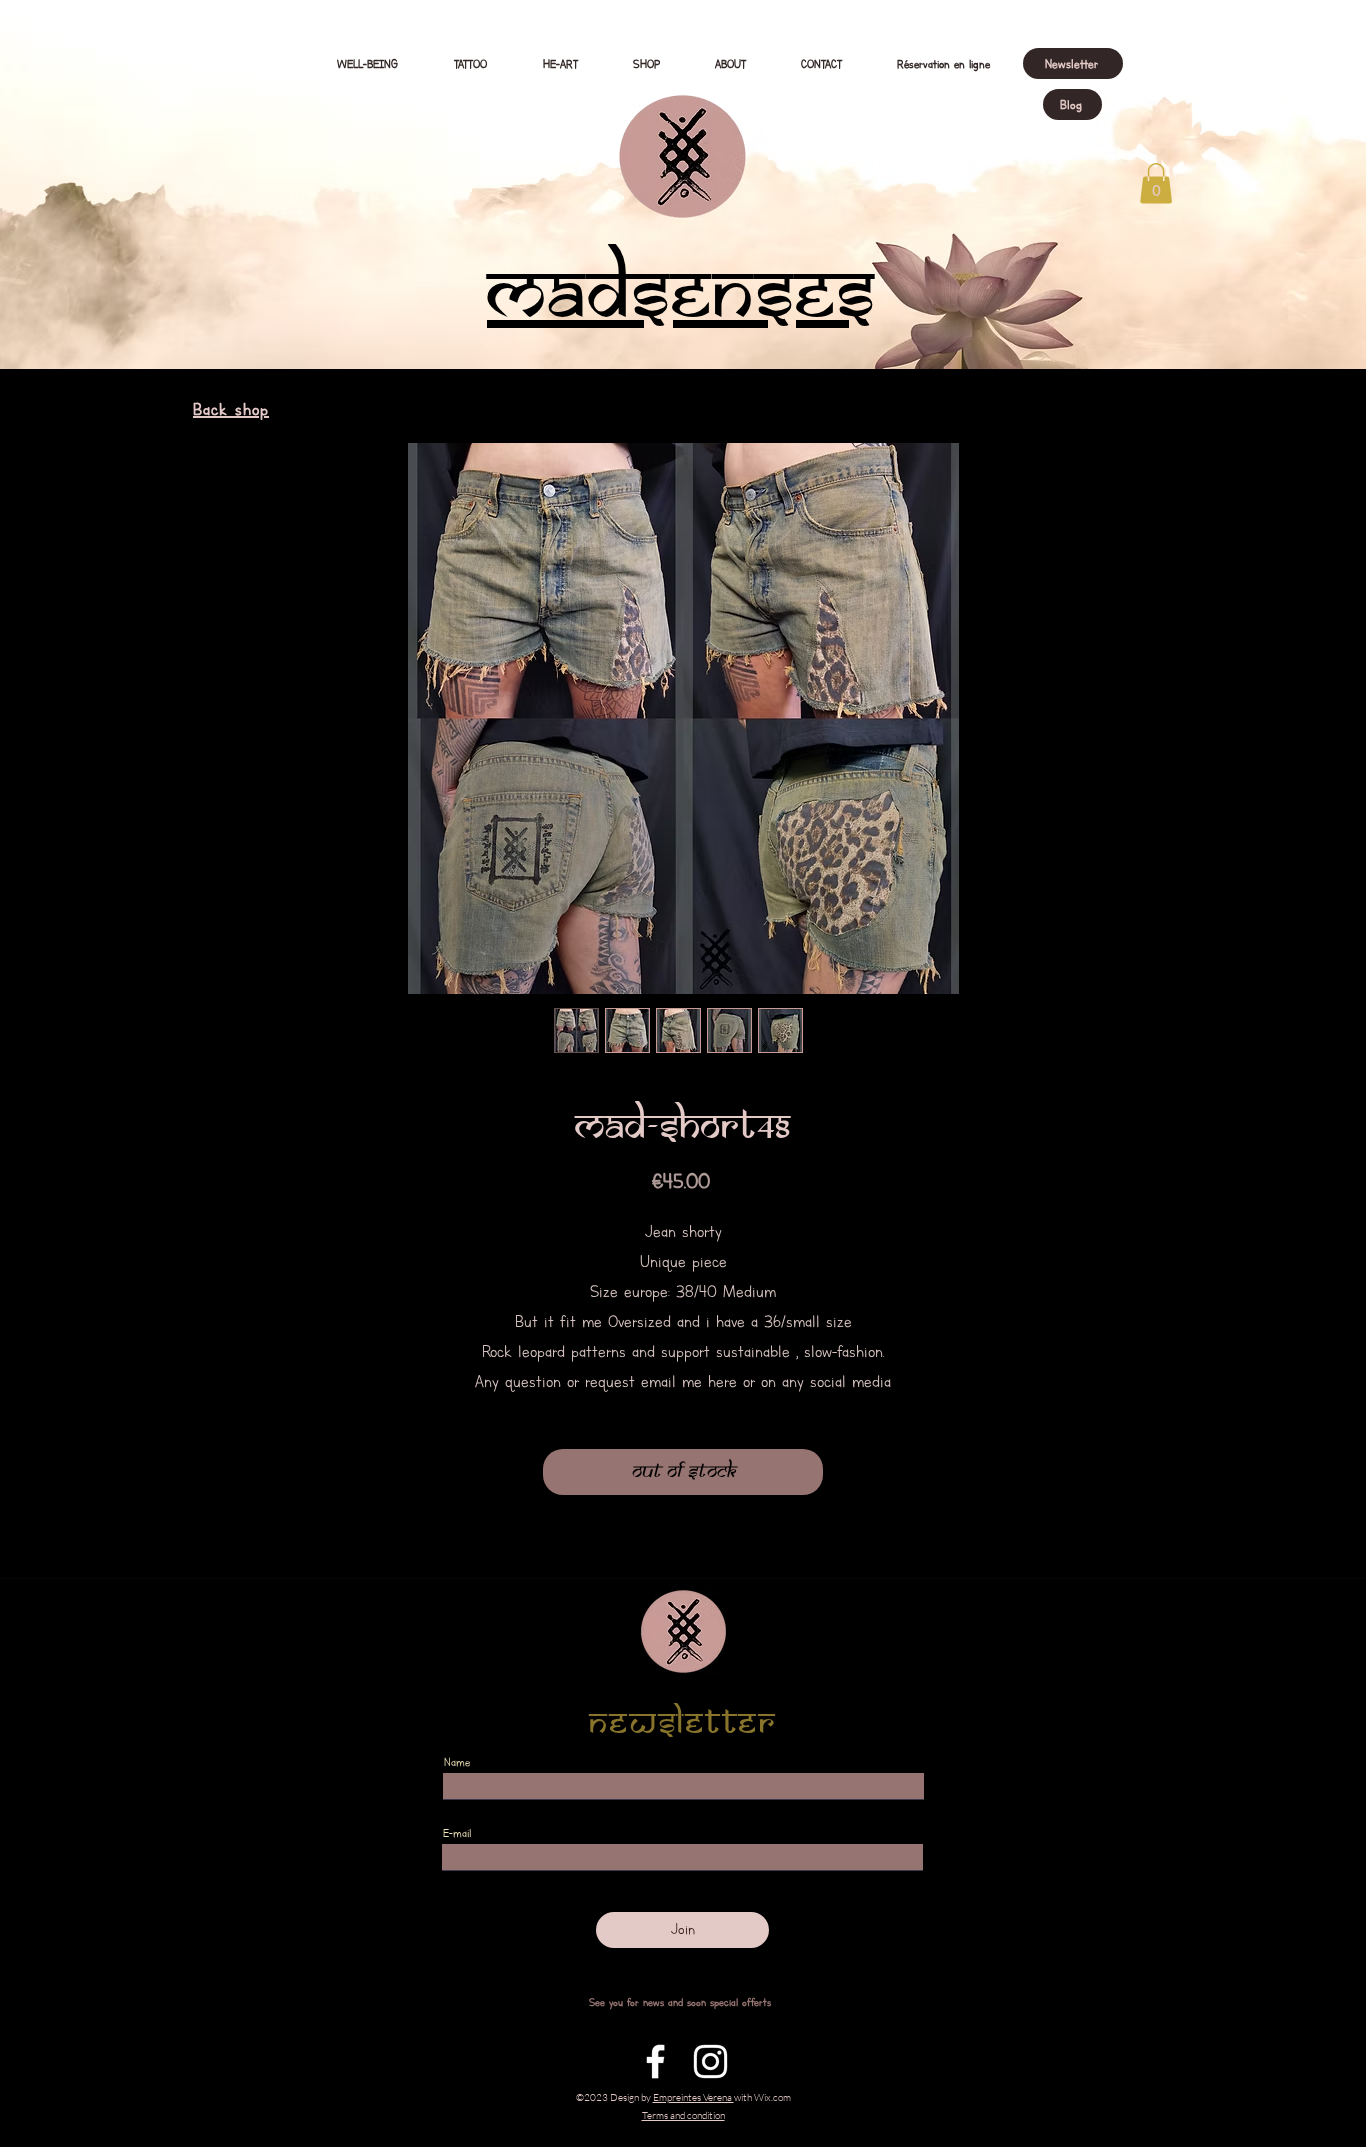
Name (457, 1762)
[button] (1156, 183)
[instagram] (710, 2061)
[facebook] (655, 2061)
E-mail (457, 1833)
